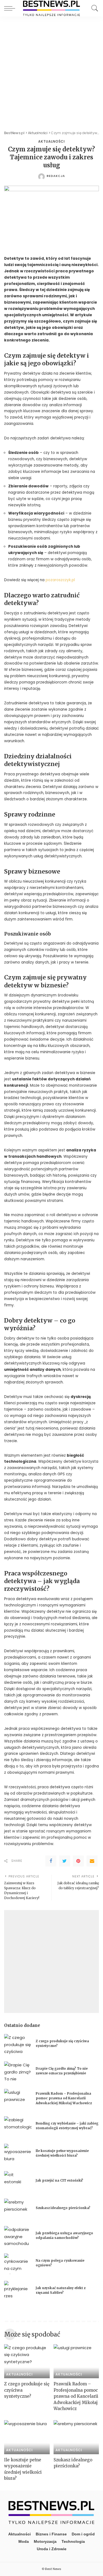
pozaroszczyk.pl (60, 580)
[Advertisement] (51, 71)
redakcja (56, 176)
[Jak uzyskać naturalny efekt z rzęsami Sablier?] (18, 2291)
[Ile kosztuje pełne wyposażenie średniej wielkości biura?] (18, 2154)
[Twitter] (65, 1861)
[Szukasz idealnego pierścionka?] (18, 2209)
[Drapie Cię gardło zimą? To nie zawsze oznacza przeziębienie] (18, 2072)
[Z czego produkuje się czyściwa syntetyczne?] (18, 2044)
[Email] (92, 1861)
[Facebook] (51, 1861)
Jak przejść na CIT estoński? (60, 2180)
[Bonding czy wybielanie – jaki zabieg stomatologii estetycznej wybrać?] (18, 2127)
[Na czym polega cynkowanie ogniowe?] (18, 2264)
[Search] (93, 8)
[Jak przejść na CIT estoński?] (18, 2181)
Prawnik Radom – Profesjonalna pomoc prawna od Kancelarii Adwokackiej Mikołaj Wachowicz (64, 2098)
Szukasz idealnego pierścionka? (63, 2208)
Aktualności (51, 142)
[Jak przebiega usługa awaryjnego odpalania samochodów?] (18, 2236)
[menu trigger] (11, 8)
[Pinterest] (78, 1861)
